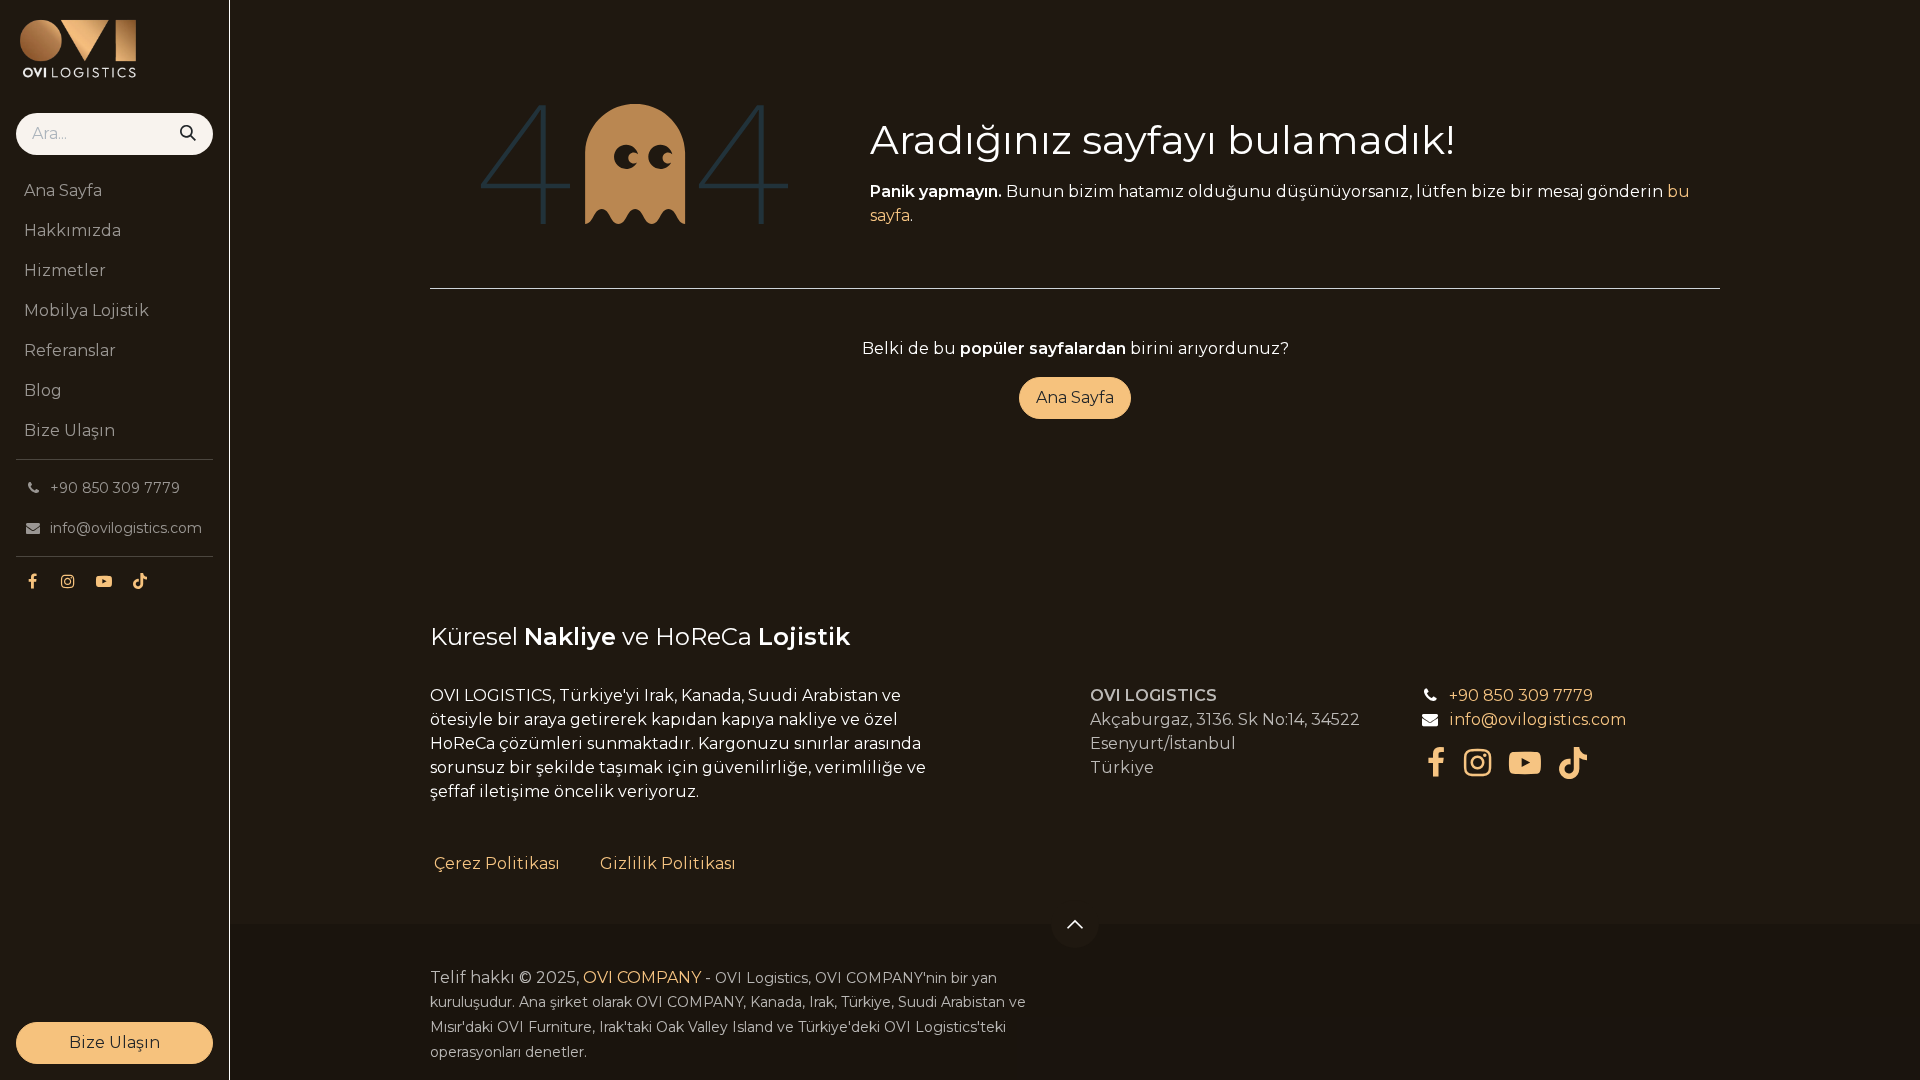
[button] (1075, 924)
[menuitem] (114, 191)
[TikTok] (140, 581)
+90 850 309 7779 (1521, 695)
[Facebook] (32, 581)
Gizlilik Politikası (668, 863)
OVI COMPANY (642, 977)
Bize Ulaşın (114, 1042)
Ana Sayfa (1075, 397)
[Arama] (188, 134)
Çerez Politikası (497, 863)
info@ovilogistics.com (1537, 719)
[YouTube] (104, 581)
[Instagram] (68, 581)
